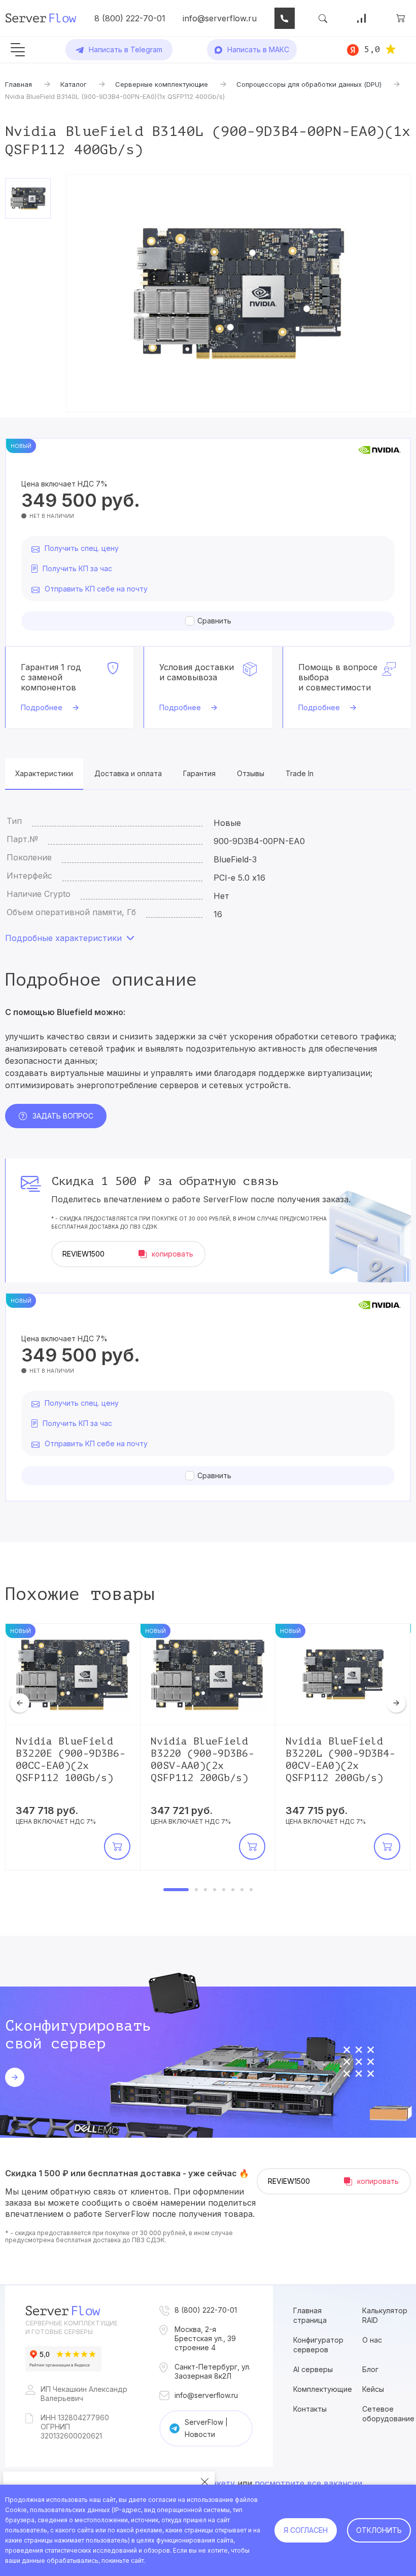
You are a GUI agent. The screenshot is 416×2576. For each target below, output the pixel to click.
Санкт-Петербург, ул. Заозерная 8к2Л (213, 2371)
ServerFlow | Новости (206, 2428)
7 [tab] (242, 1890)
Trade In (300, 773)
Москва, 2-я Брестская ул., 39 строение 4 (205, 2338)
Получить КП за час (77, 568)
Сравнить (214, 621)
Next (396, 1703)
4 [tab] (215, 1890)
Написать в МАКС (258, 49)
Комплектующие (323, 2389)
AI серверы (313, 2369)
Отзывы (251, 773)
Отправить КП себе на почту (96, 589)
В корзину (117, 1847)
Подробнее (42, 707)
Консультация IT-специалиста (285, 18)
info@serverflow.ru (220, 18)
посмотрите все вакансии (308, 2483)
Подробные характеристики (63, 938)
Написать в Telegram (126, 49)
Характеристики (44, 773)
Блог (370, 2369)
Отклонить (379, 2530)
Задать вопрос (63, 1116)
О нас (372, 2340)
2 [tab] (196, 1890)
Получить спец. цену (82, 548)
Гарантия (199, 773)
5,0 (372, 49)
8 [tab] (251, 1890)
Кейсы (373, 2389)
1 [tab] (176, 1890)
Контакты (310, 2409)
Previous (20, 1703)
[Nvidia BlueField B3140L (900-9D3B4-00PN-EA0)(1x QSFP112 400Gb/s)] (238, 293)
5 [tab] (224, 1890)
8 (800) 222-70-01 (130, 18)
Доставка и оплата (128, 773)
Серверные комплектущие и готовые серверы (72, 2327)
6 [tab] (233, 1890)
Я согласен (306, 2530)
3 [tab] (205, 1890)
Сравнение (362, 18)
